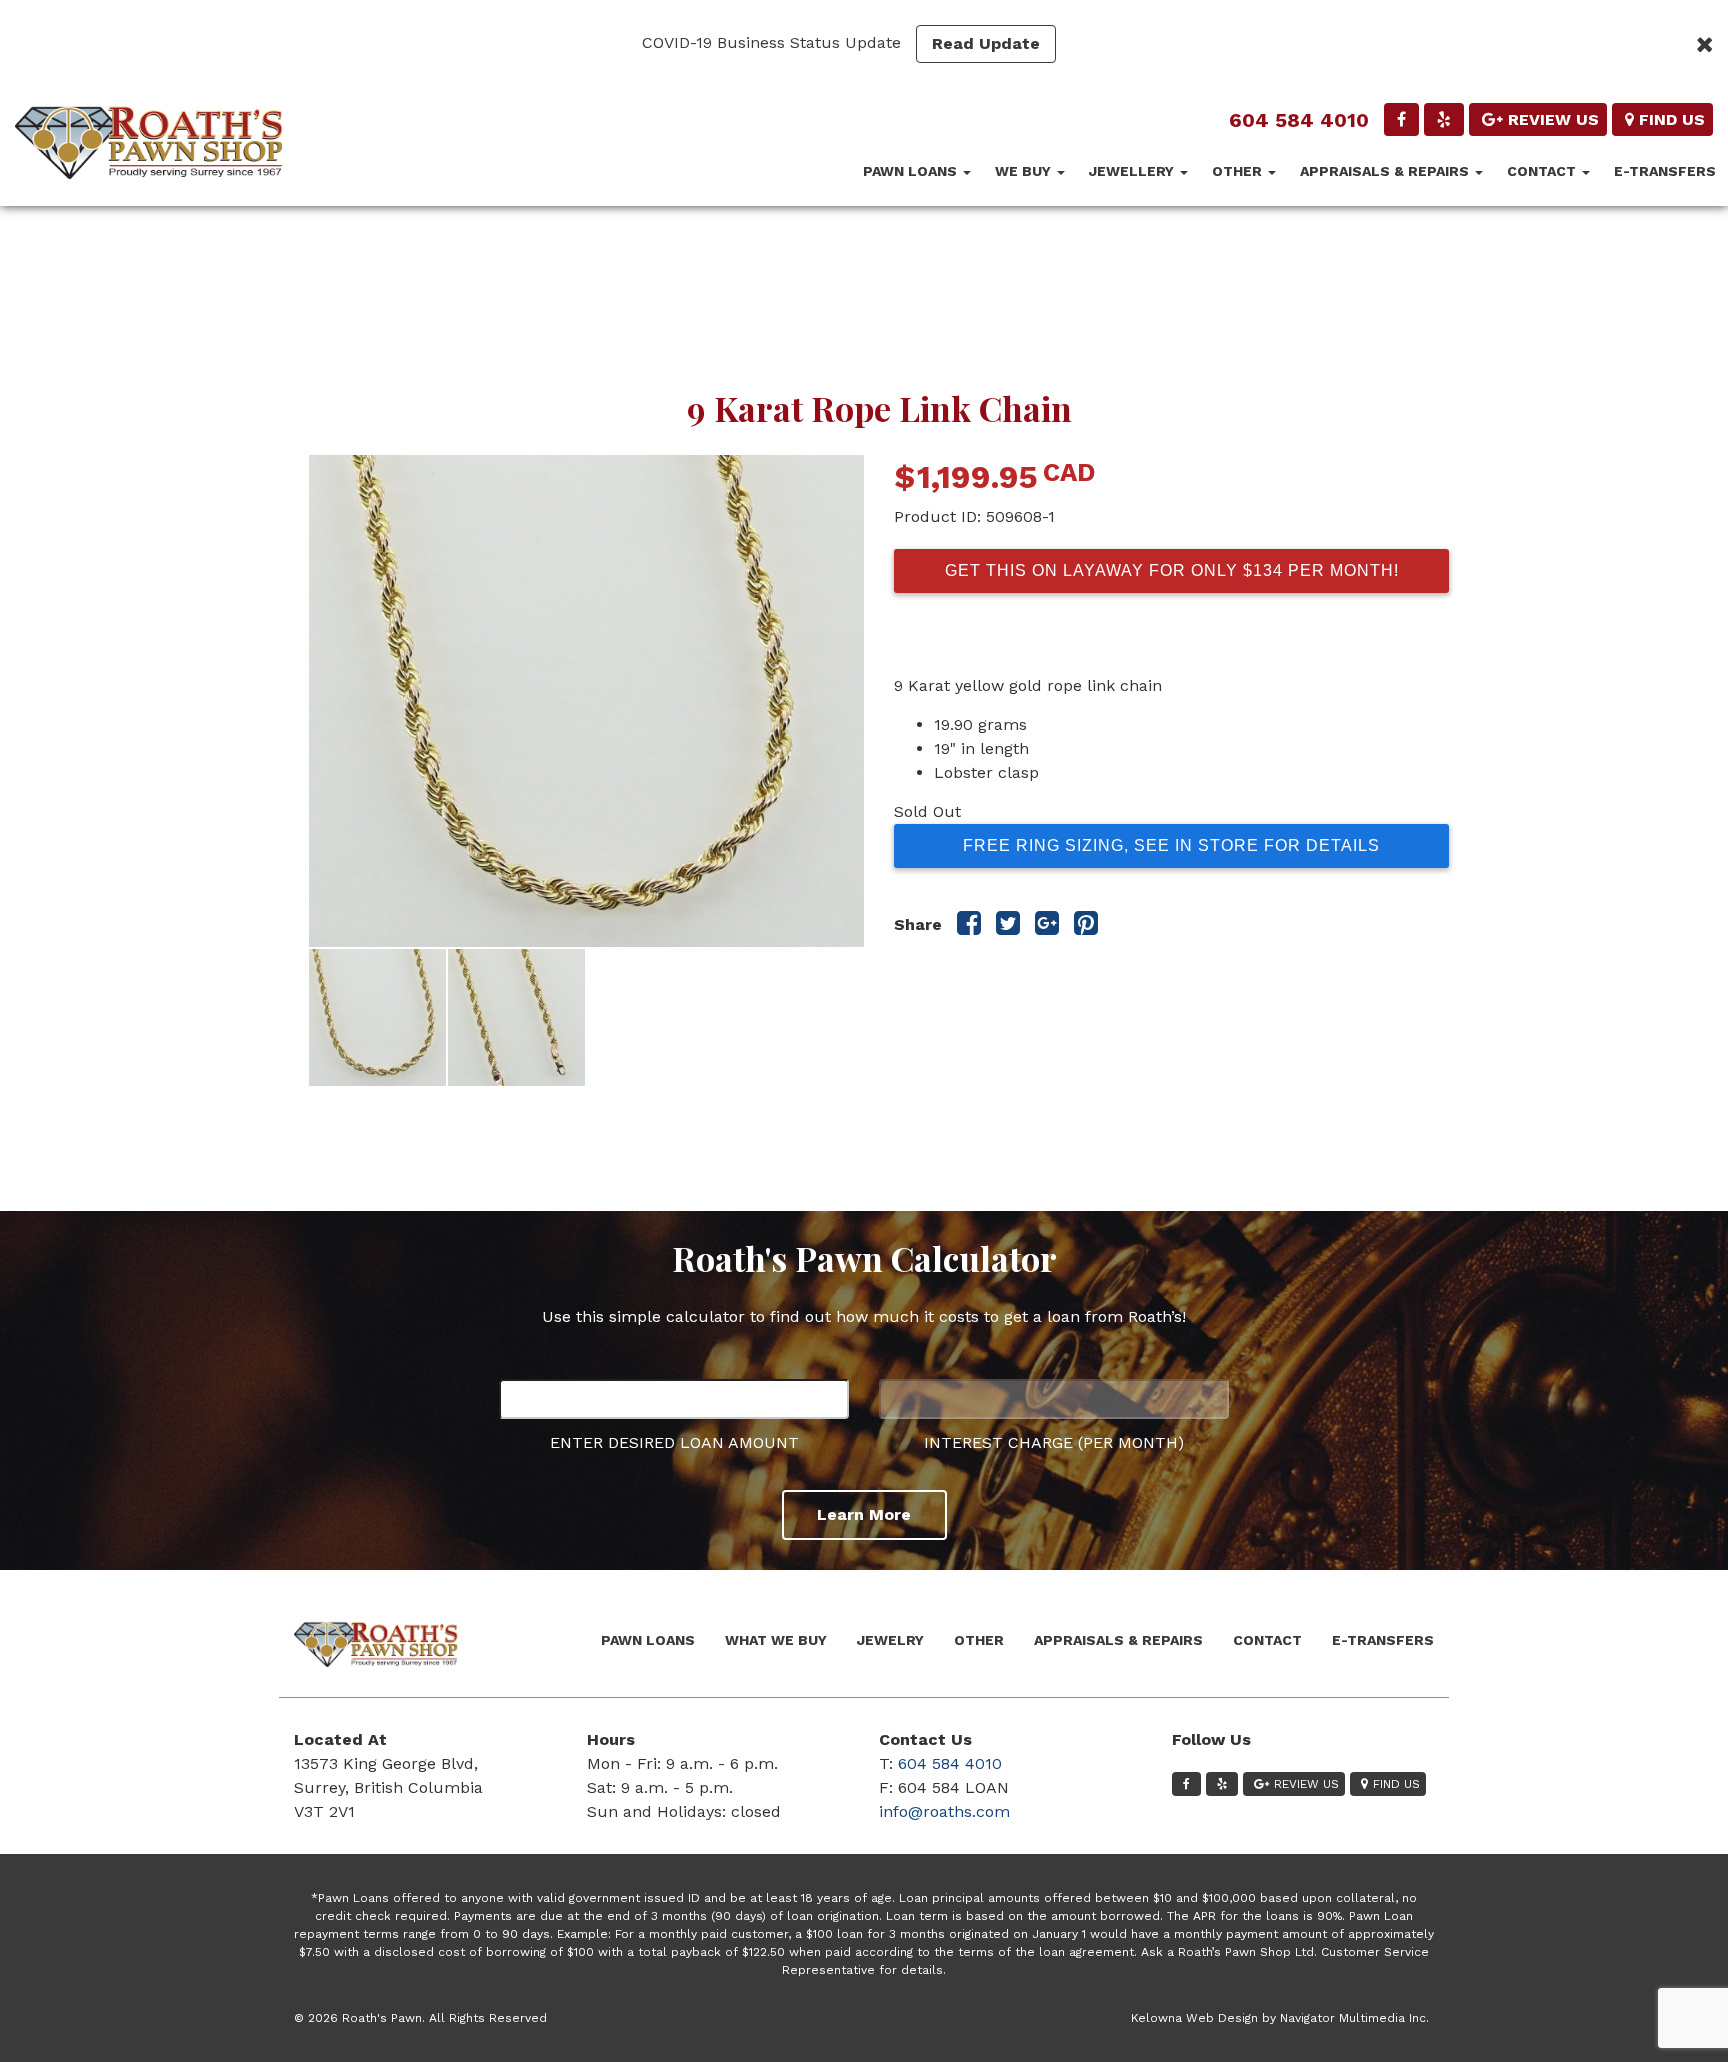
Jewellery (1133, 171)
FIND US (1672, 119)
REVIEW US (1553, 119)
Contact (1543, 171)
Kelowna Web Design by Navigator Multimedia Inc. (1280, 2018)
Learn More (864, 1514)
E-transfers (1665, 171)
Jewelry (890, 1640)
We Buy (1025, 171)
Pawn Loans (912, 171)
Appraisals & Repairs (1386, 171)
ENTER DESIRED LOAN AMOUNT (674, 1442)
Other (1239, 171)
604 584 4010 (1299, 120)
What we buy (776, 1640)
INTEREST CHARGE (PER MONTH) (1054, 1442)
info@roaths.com (944, 1811)
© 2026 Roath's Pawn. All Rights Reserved (420, 2018)
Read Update (986, 43)
